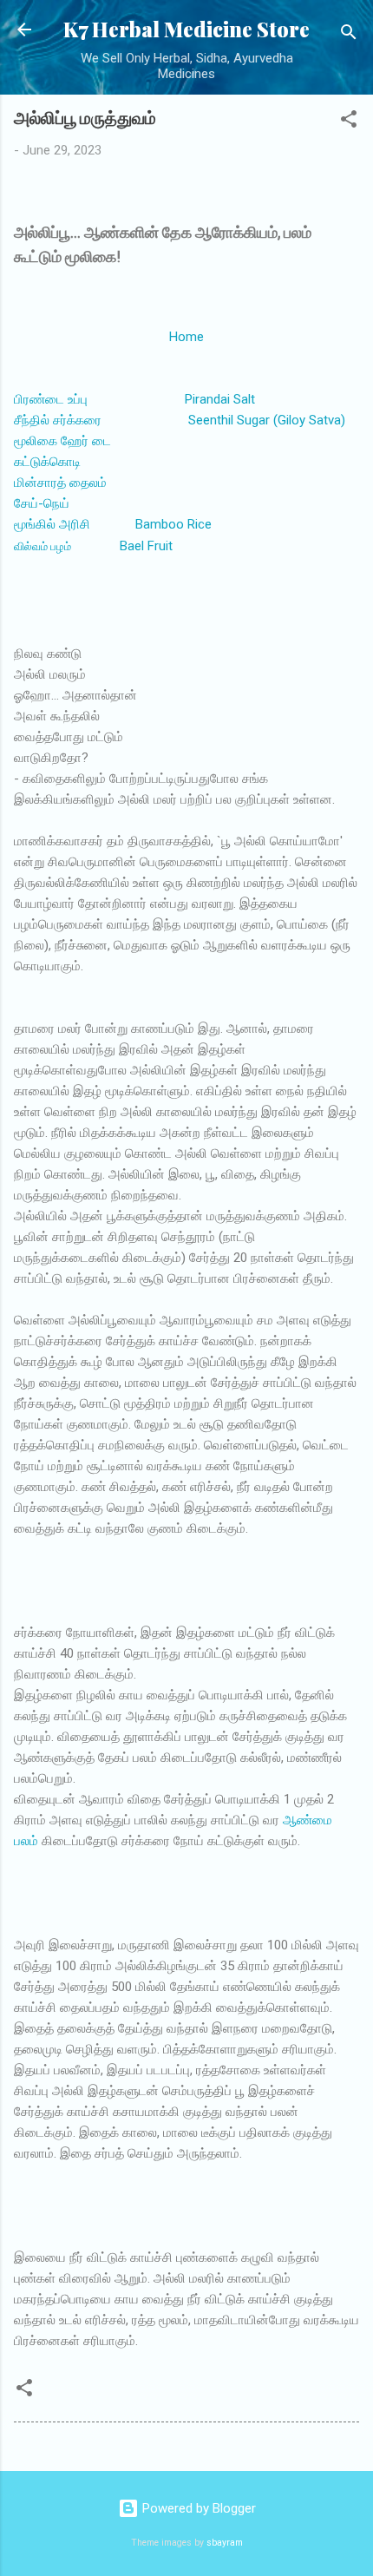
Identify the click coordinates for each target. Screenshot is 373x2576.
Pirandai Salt (220, 399)
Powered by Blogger (197, 2508)
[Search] (349, 35)
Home (186, 337)
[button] (349, 122)
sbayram (225, 2543)
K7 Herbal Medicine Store (186, 29)
